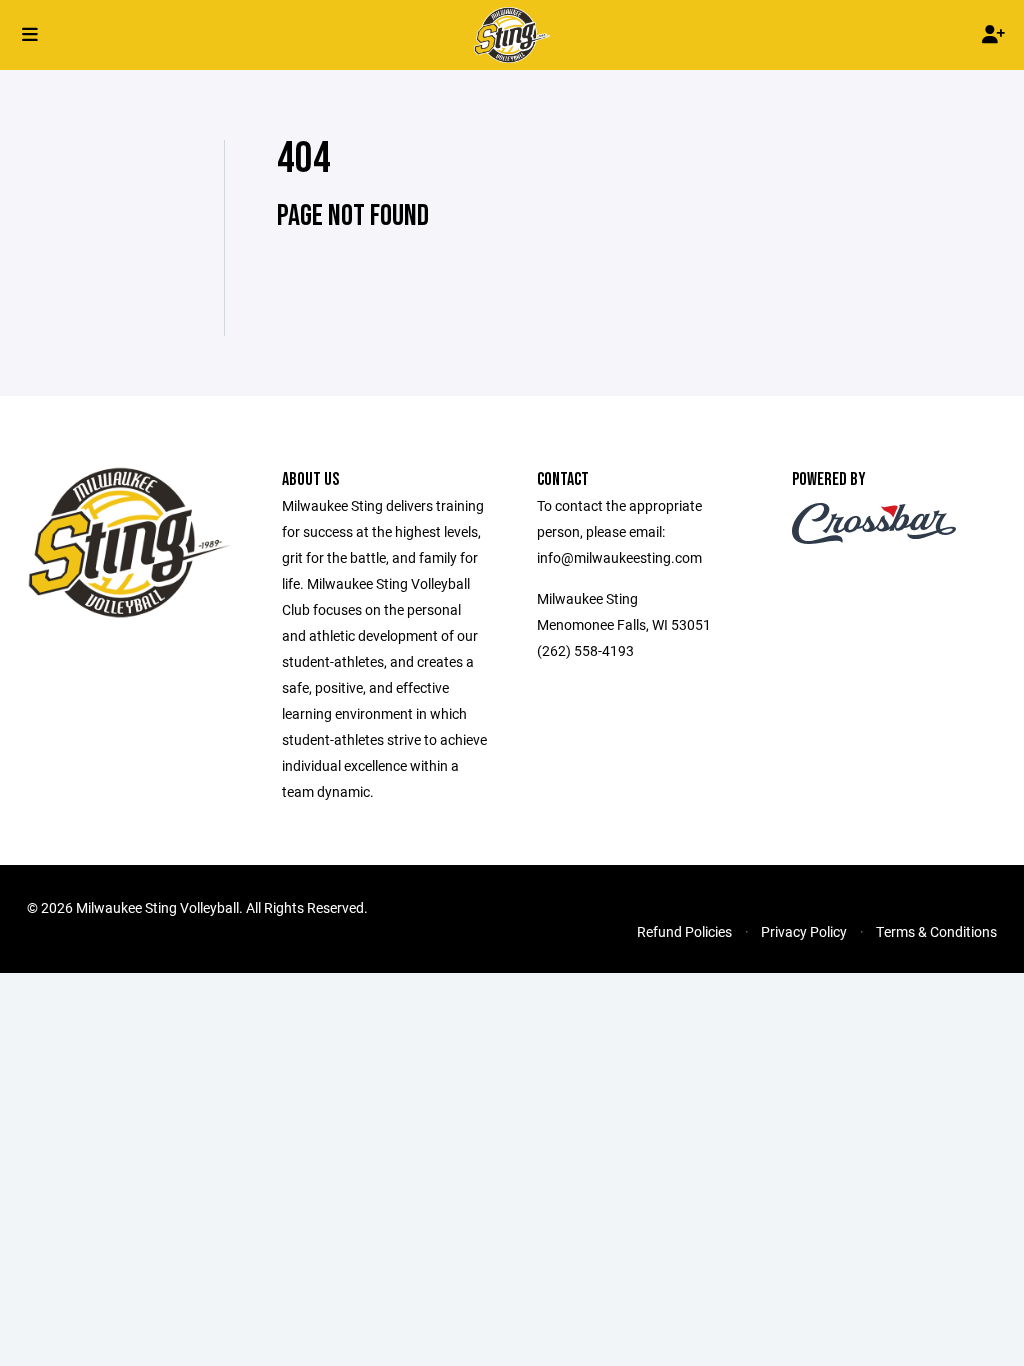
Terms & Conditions (936, 931)
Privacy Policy (804, 931)
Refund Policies (684, 931)
